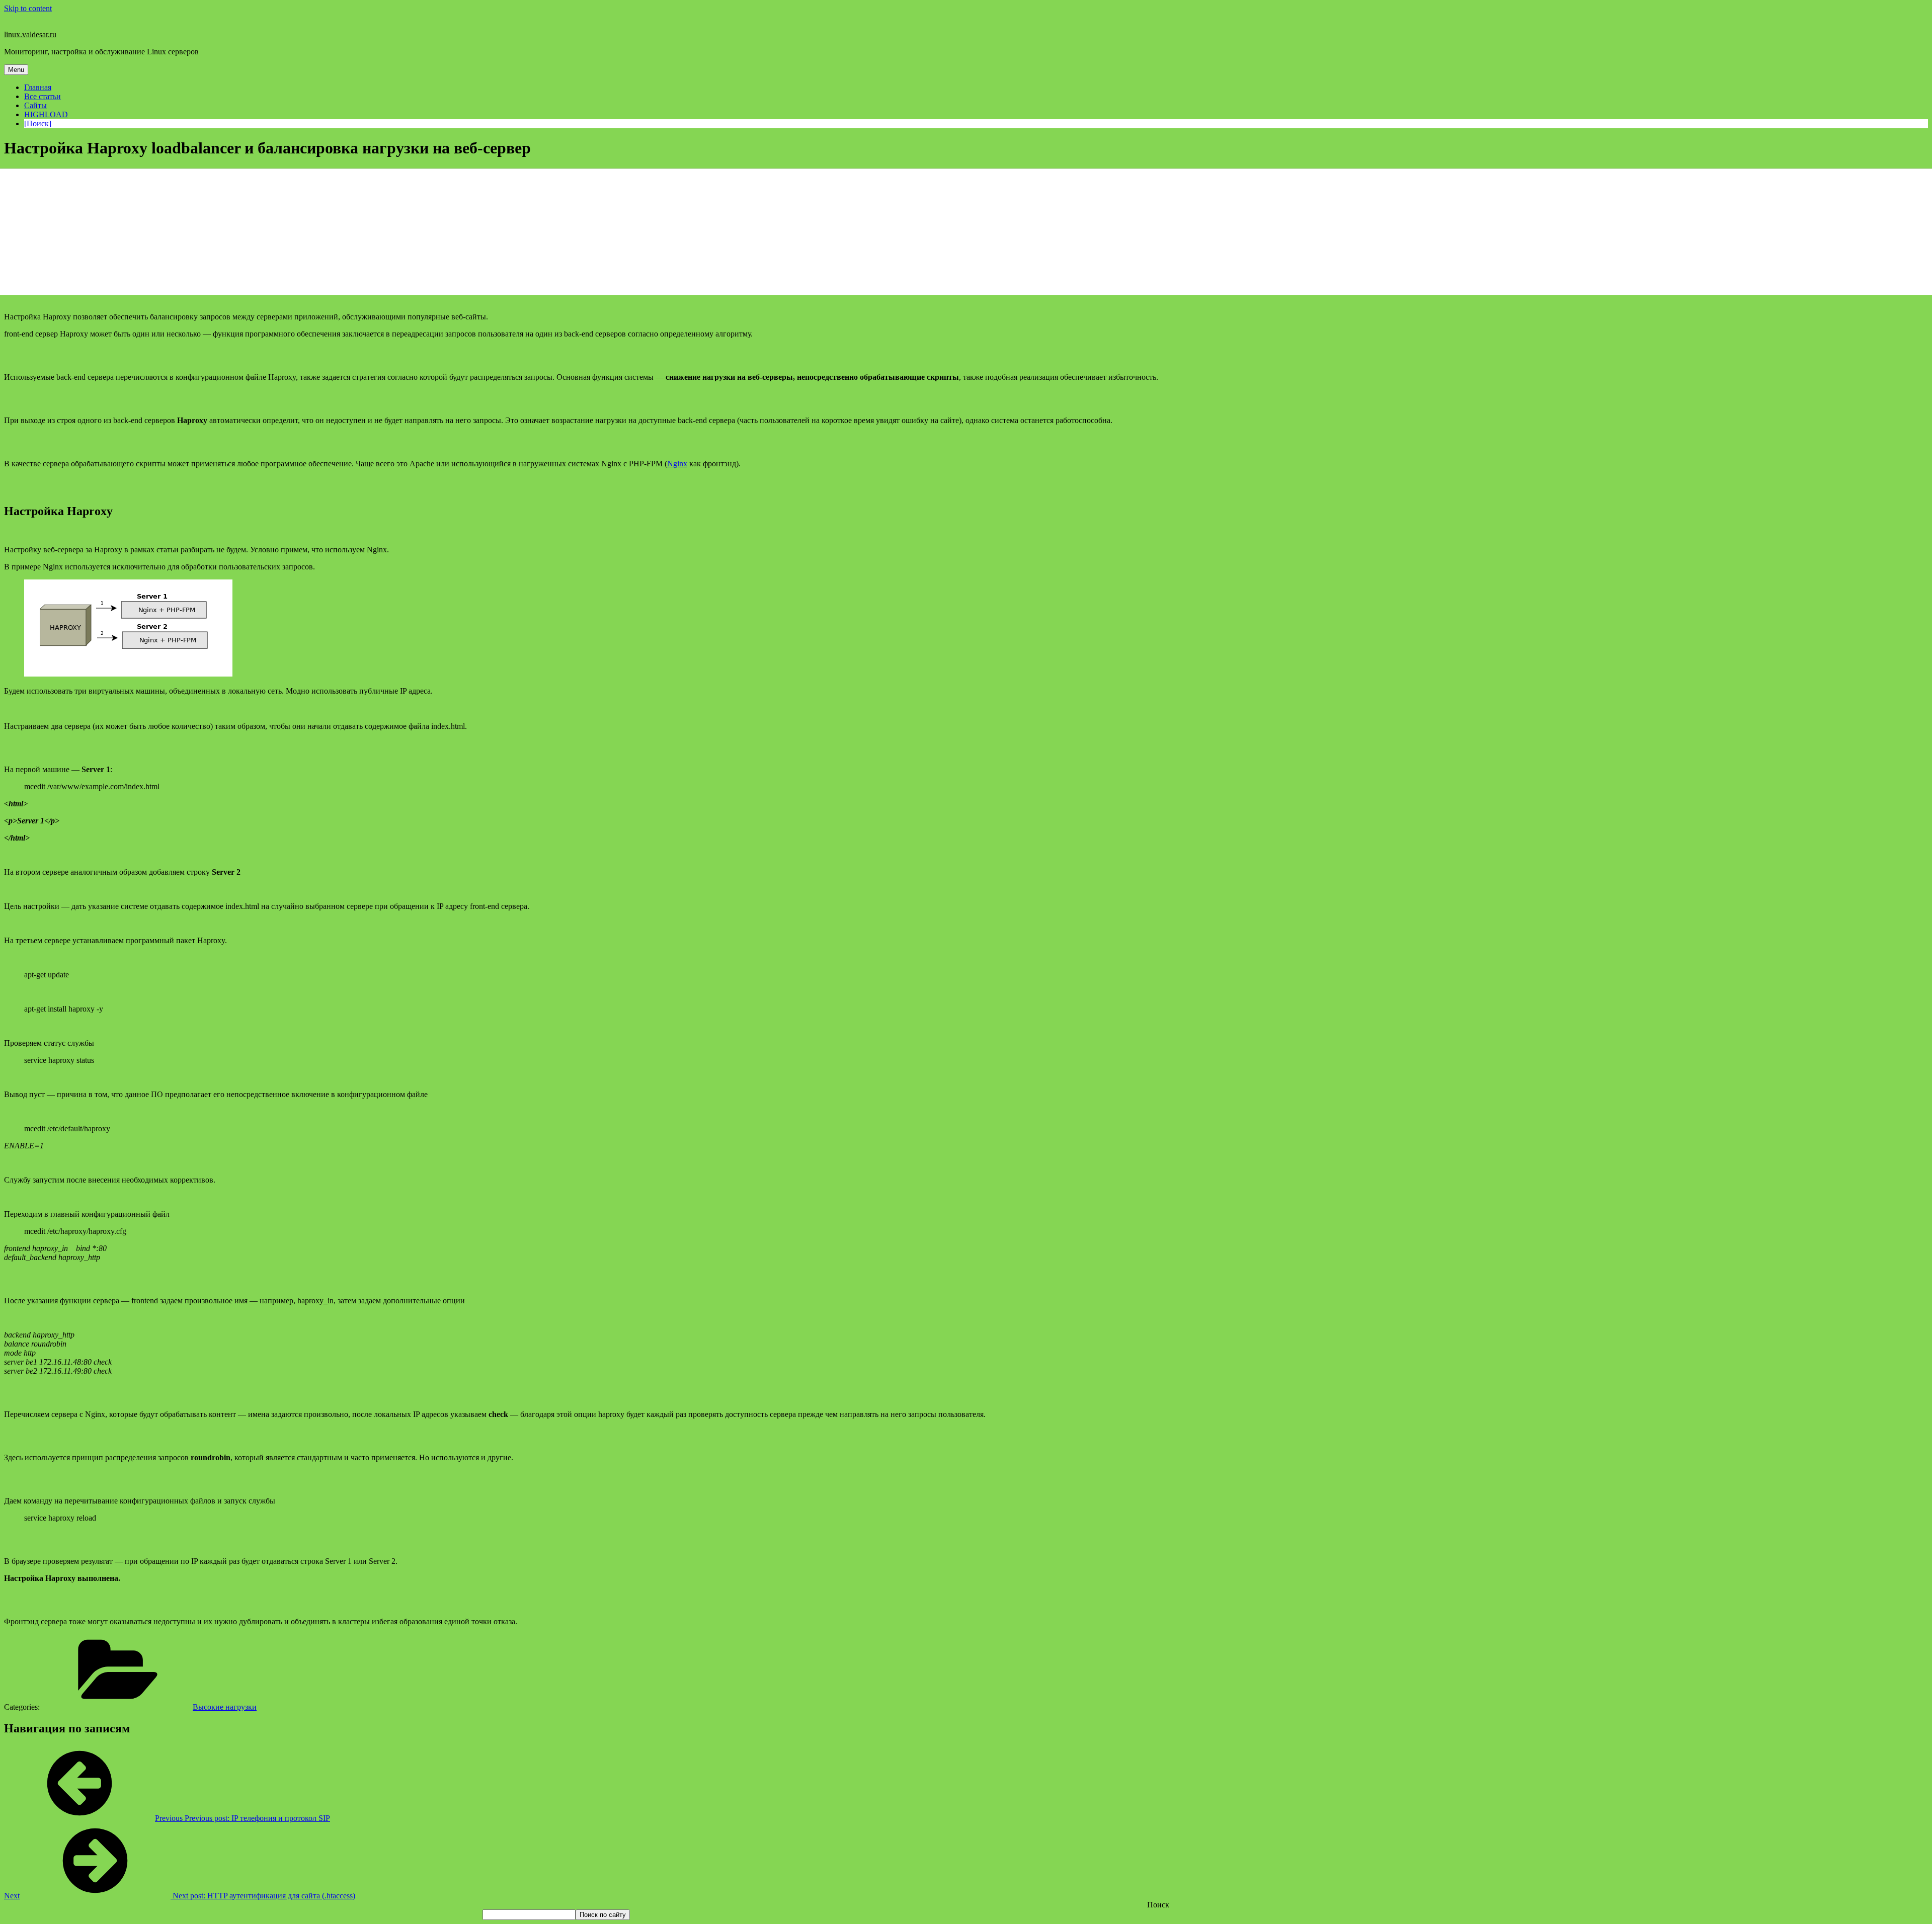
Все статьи (43, 96)
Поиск (1158, 1905)
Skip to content (28, 8)
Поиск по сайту (603, 1915)
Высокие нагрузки (225, 1707)
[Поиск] (38, 123)
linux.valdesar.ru (30, 34)
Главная (38, 87)
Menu (16, 70)
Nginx (677, 464)
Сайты (35, 105)
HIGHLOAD (46, 114)
